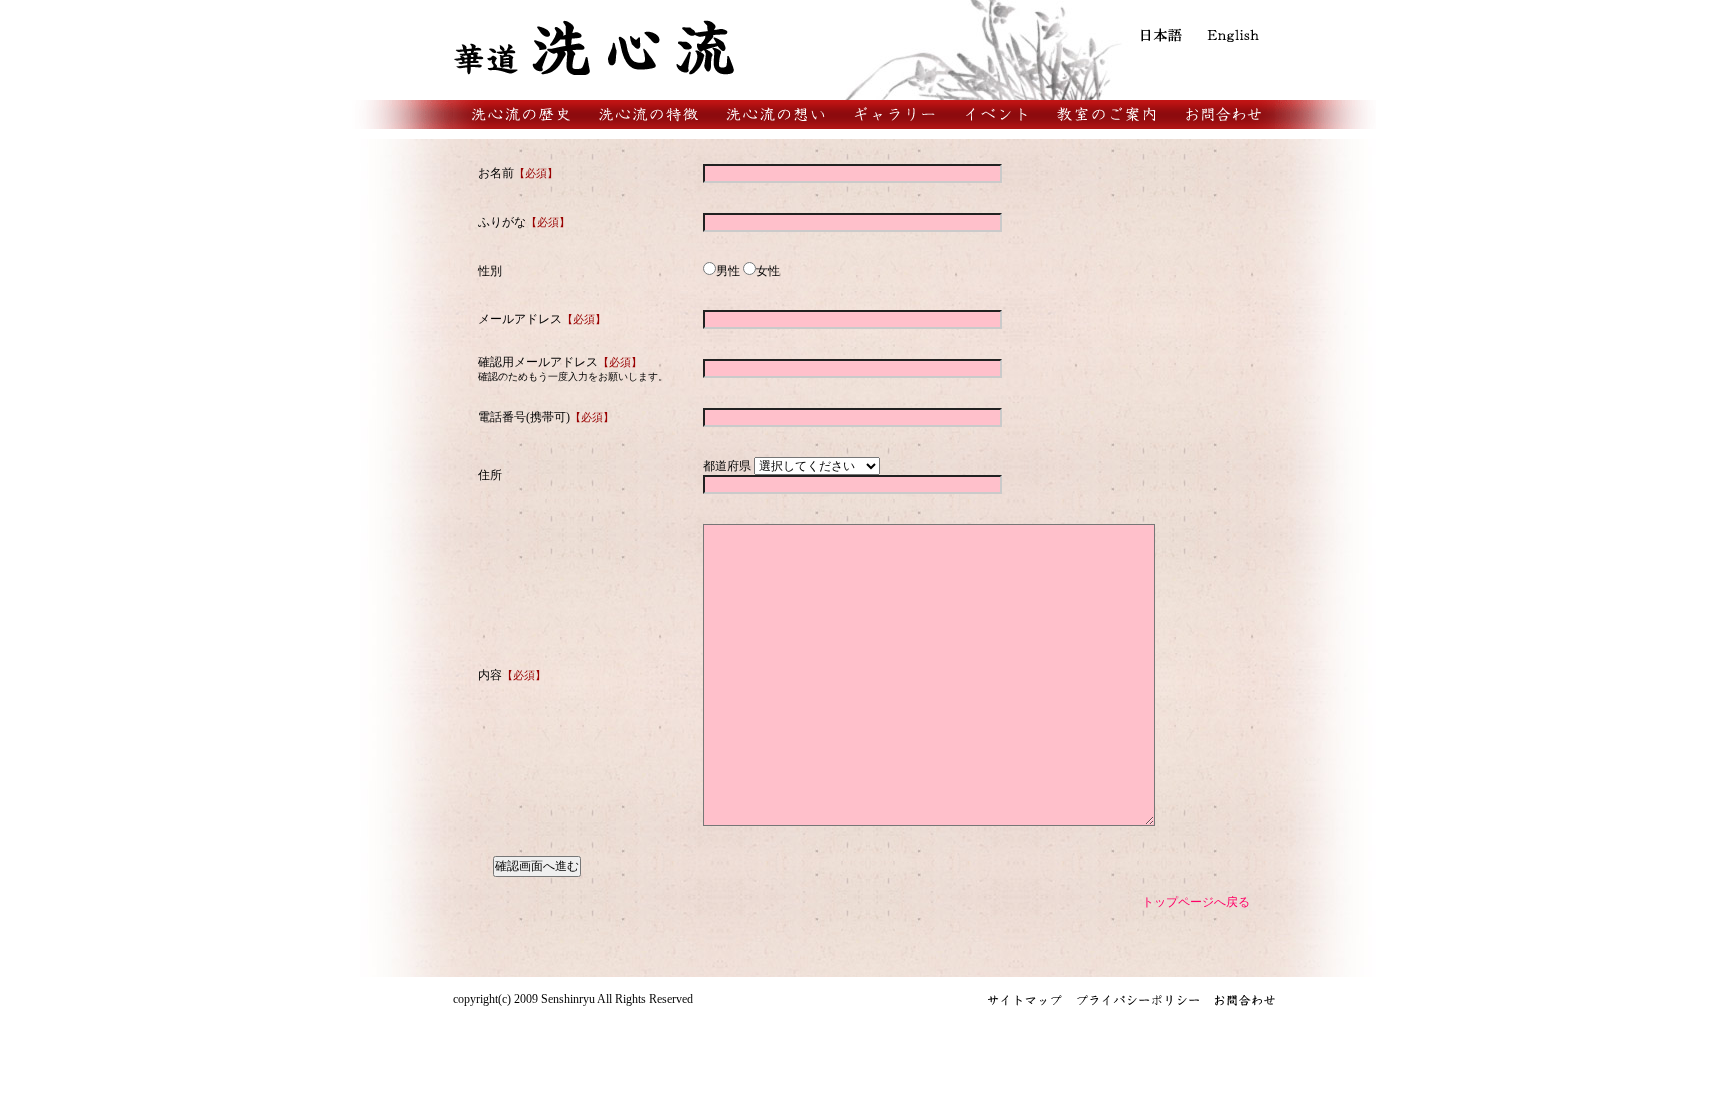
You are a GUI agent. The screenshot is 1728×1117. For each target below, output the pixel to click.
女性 (768, 271)
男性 (728, 271)
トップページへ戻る (1196, 902)
